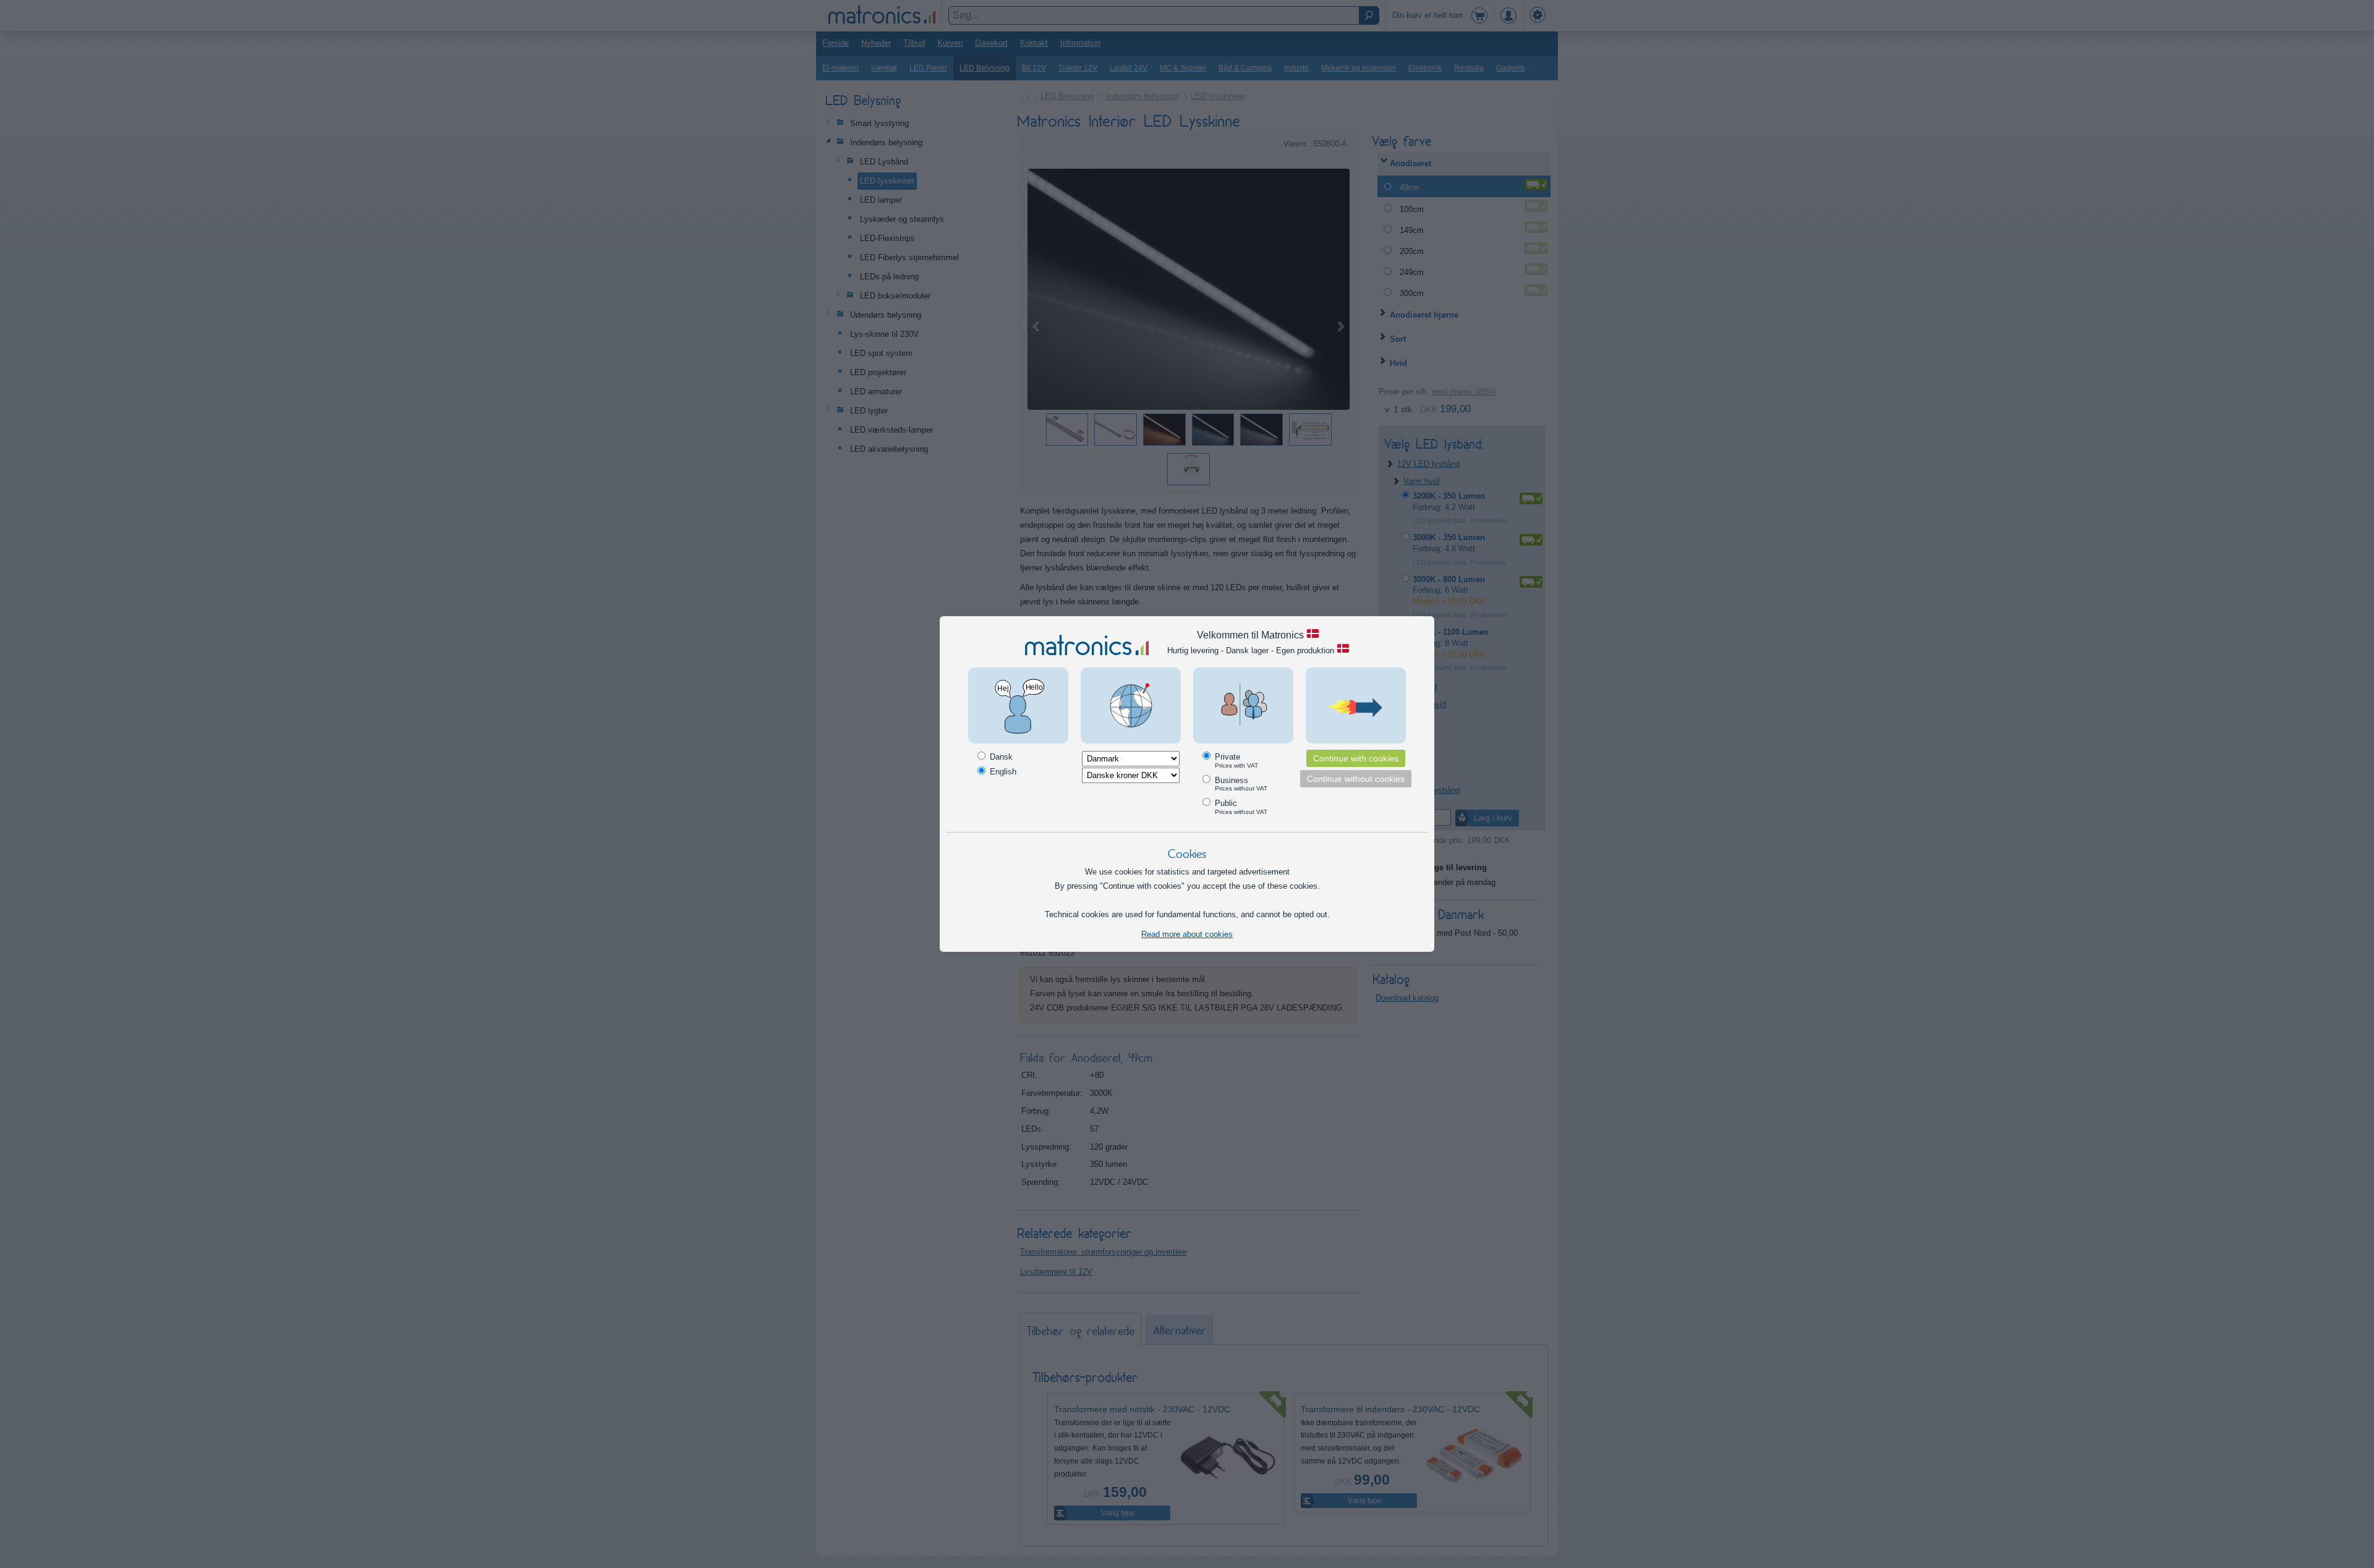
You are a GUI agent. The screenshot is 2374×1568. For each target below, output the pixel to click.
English (1002, 772)
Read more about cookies (1187, 934)
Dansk (1000, 757)
